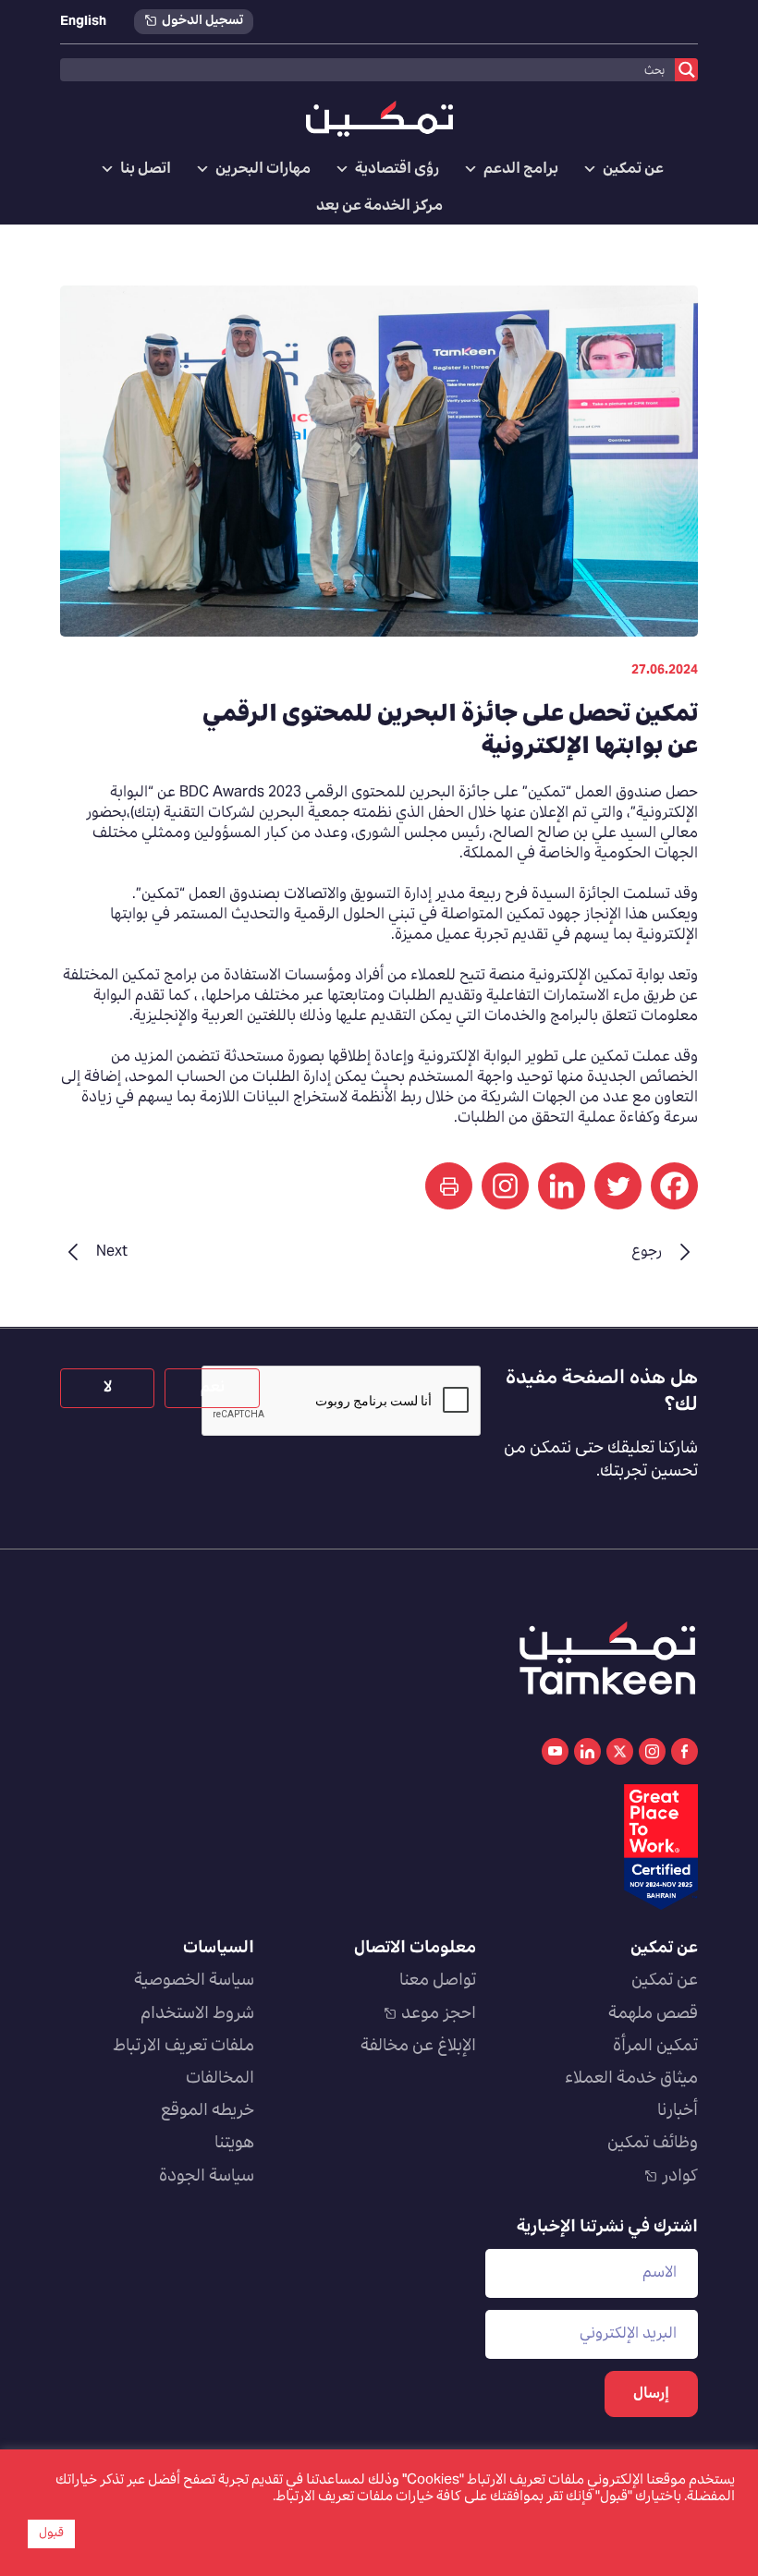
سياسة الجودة (207, 2177)
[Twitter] (618, 1186)
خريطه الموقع (208, 2111)
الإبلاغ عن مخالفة (418, 2047)
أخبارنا (678, 2111)
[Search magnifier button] (686, 70)
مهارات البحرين (263, 169)
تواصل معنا (438, 1981)
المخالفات (220, 2079)
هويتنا (234, 2144)
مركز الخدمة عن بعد (379, 206)
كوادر (680, 2177)
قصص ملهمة (653, 2014)
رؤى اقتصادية (397, 169)
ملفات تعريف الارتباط (183, 2047)
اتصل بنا (146, 169)
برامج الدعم (521, 169)
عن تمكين (633, 169)
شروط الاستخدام (197, 2014)
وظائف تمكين (653, 2144)
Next (112, 1252)
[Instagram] (505, 1186)
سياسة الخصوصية (194, 1981)
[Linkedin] (562, 1186)
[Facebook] (674, 1186)
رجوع (647, 1252)
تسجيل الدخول (202, 22)
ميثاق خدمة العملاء (631, 2079)
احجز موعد (439, 2014)
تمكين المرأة (655, 2047)
